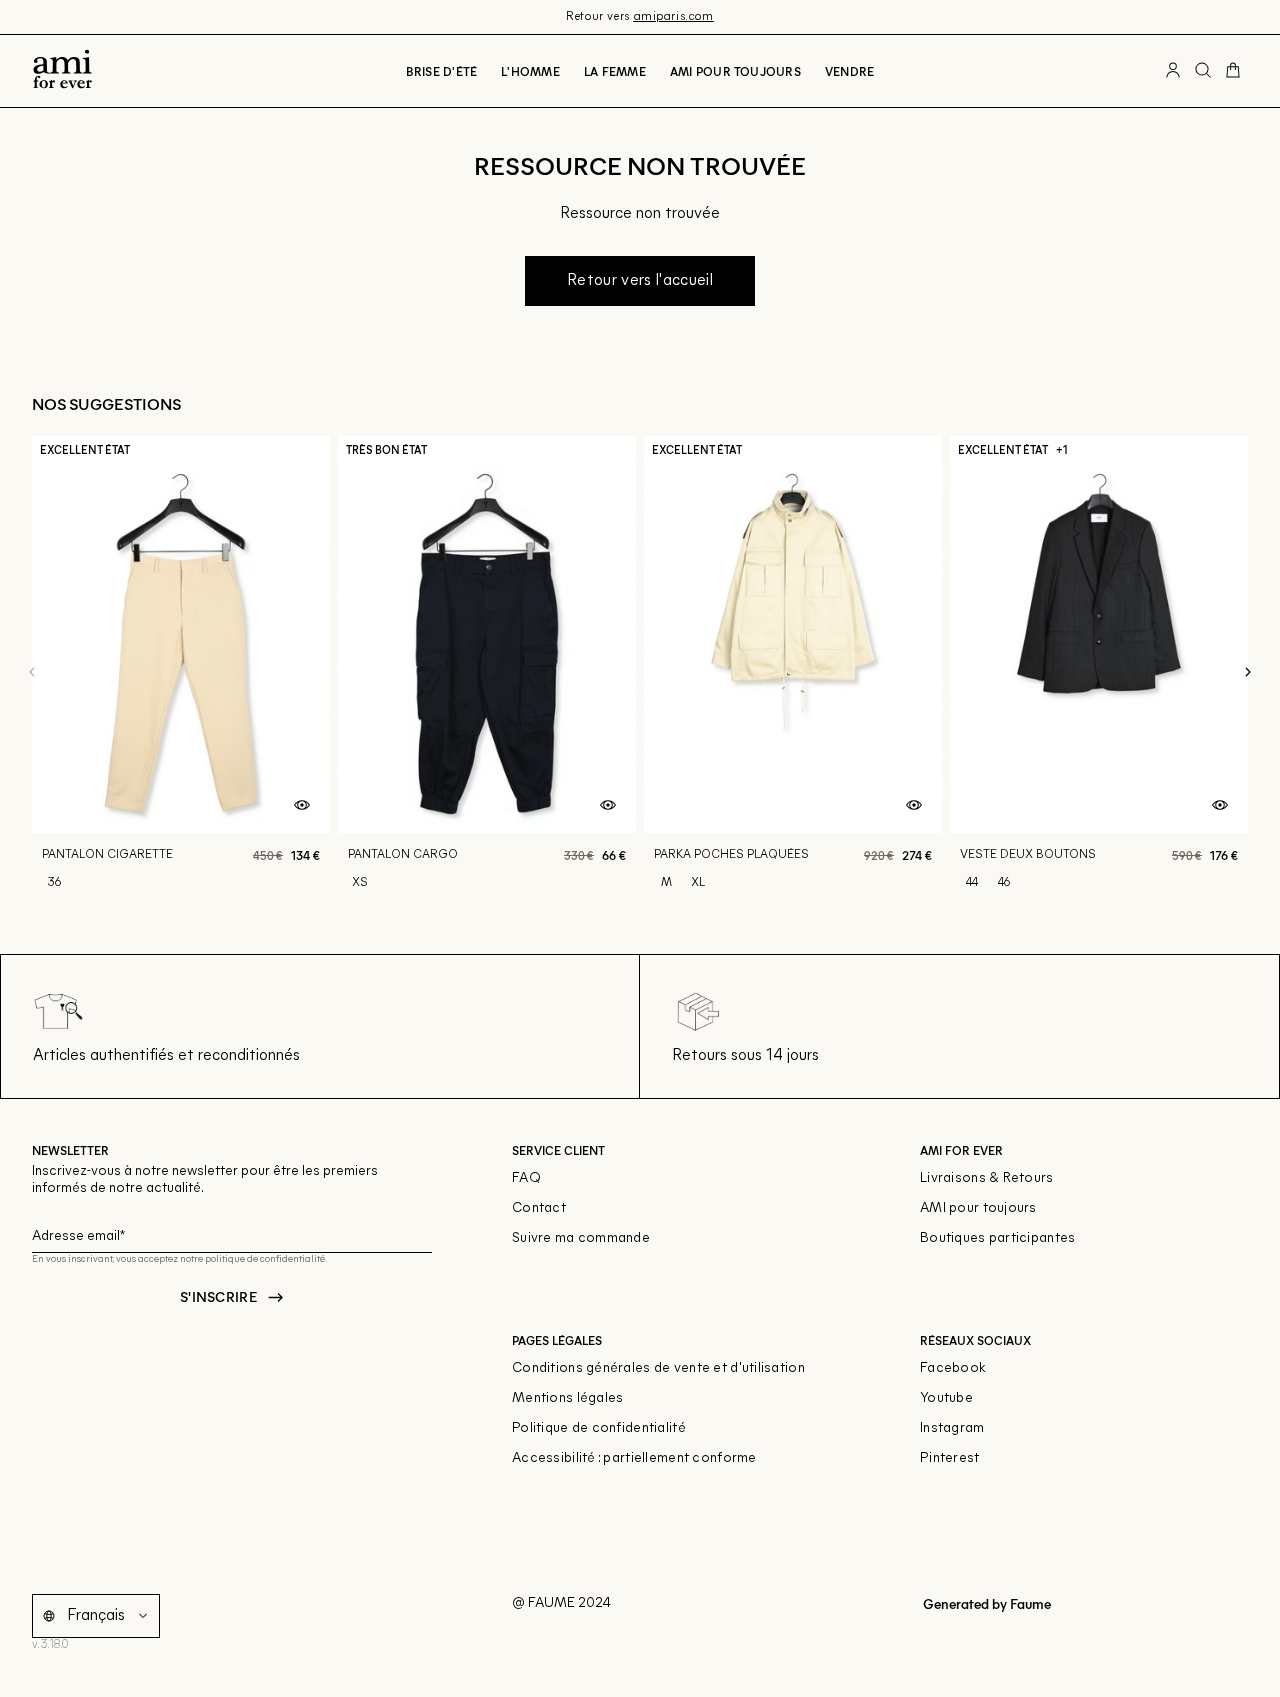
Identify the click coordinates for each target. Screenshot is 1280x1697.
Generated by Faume (985, 1603)
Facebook (953, 1368)
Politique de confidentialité (599, 1428)
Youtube (946, 1398)
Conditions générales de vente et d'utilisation (658, 1368)
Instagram (952, 1428)
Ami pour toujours (735, 71)
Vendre (849, 71)
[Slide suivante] (1248, 673)
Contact (539, 1208)
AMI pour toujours (978, 1208)
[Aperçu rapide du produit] (302, 806)
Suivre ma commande (581, 1238)
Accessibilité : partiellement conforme (634, 1458)
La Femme (615, 71)
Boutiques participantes (997, 1238)
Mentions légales (567, 1398)
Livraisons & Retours (987, 1178)
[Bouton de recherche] (1203, 71)
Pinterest (950, 1458)
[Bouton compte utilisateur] (1173, 71)
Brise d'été (442, 71)
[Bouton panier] (1233, 71)
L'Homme (530, 71)
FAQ (526, 1178)
